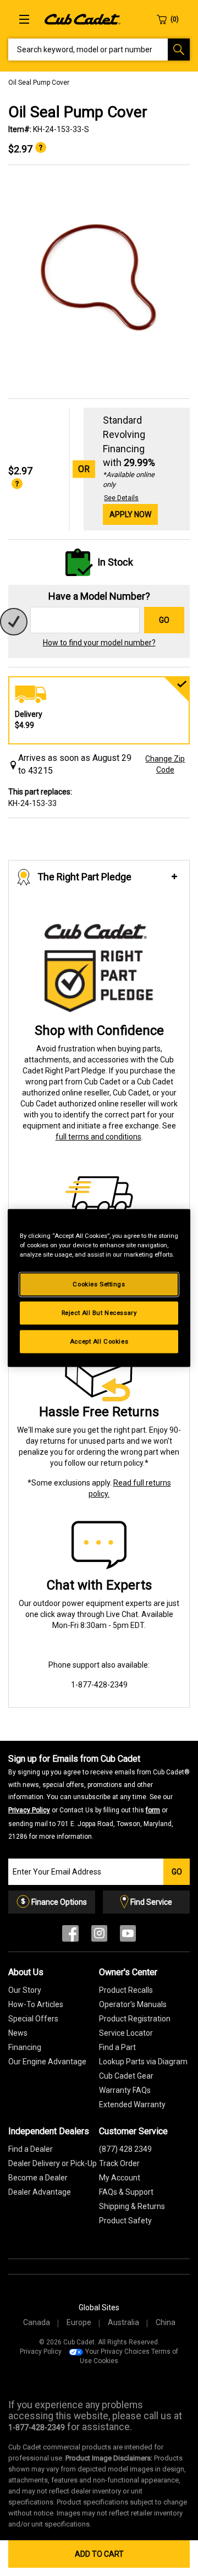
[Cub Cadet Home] (82, 19)
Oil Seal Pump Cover (39, 83)
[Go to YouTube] (128, 1936)
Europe (79, 2322)
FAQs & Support (126, 2192)
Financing (25, 2047)
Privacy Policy (29, 1810)
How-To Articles (36, 2004)
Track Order (119, 2163)
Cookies (106, 2361)
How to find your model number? (99, 643)
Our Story (25, 1990)
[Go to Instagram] (99, 1936)
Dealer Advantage (40, 2192)
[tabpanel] (99, 282)
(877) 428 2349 (125, 2149)
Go (164, 620)
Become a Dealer (38, 2178)
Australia (123, 2322)
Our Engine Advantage (47, 2062)
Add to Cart (99, 2554)
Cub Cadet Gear (126, 2076)
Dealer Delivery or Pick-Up (53, 2163)
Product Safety (125, 2221)
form (153, 1810)
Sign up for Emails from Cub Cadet (99, 1797)
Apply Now (130, 514)
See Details (121, 498)
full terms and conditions (98, 1137)
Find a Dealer (31, 2149)
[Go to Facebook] (70, 1936)
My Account (120, 2178)
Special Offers (33, 2019)
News (18, 2033)
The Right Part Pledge (84, 877)
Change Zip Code (165, 764)
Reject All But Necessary (99, 1313)
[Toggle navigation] (24, 19)
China (166, 2322)
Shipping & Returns (132, 2206)
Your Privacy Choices (117, 2352)
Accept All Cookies (99, 1341)
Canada (37, 2322)
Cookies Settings (99, 1284)
